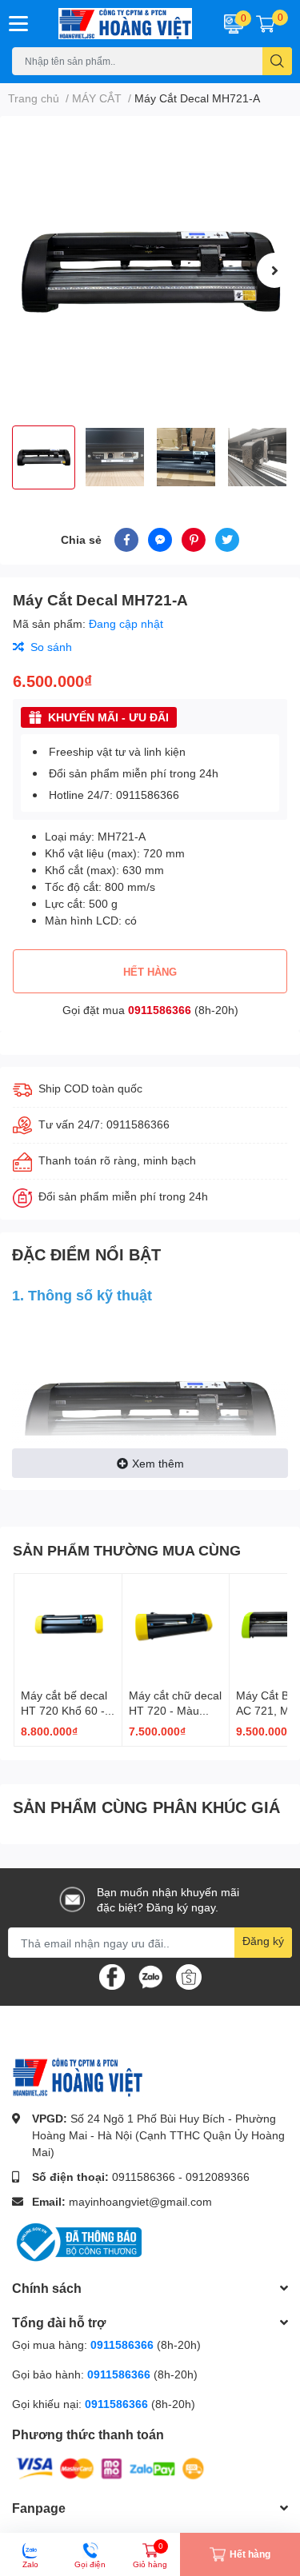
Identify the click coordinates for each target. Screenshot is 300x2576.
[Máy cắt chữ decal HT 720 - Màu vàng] (176, 1627)
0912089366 (218, 2177)
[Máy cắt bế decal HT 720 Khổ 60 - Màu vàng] (68, 1627)
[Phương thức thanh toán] (110, 2468)
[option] (150, 271)
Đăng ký (263, 1941)
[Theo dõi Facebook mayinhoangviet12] (112, 1976)
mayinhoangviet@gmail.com (140, 2201)
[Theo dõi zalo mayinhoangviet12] (150, 1976)
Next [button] (274, 270)
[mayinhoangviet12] (126, 24)
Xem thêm (158, 1463)
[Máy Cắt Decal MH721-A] (150, 271)
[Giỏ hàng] (266, 23)
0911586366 (160, 1010)
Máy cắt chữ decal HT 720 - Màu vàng (175, 1711)
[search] (277, 61)
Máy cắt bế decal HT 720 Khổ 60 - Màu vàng (64, 1711)
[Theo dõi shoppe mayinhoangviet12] (189, 1977)
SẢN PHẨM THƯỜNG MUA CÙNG (127, 1550)
